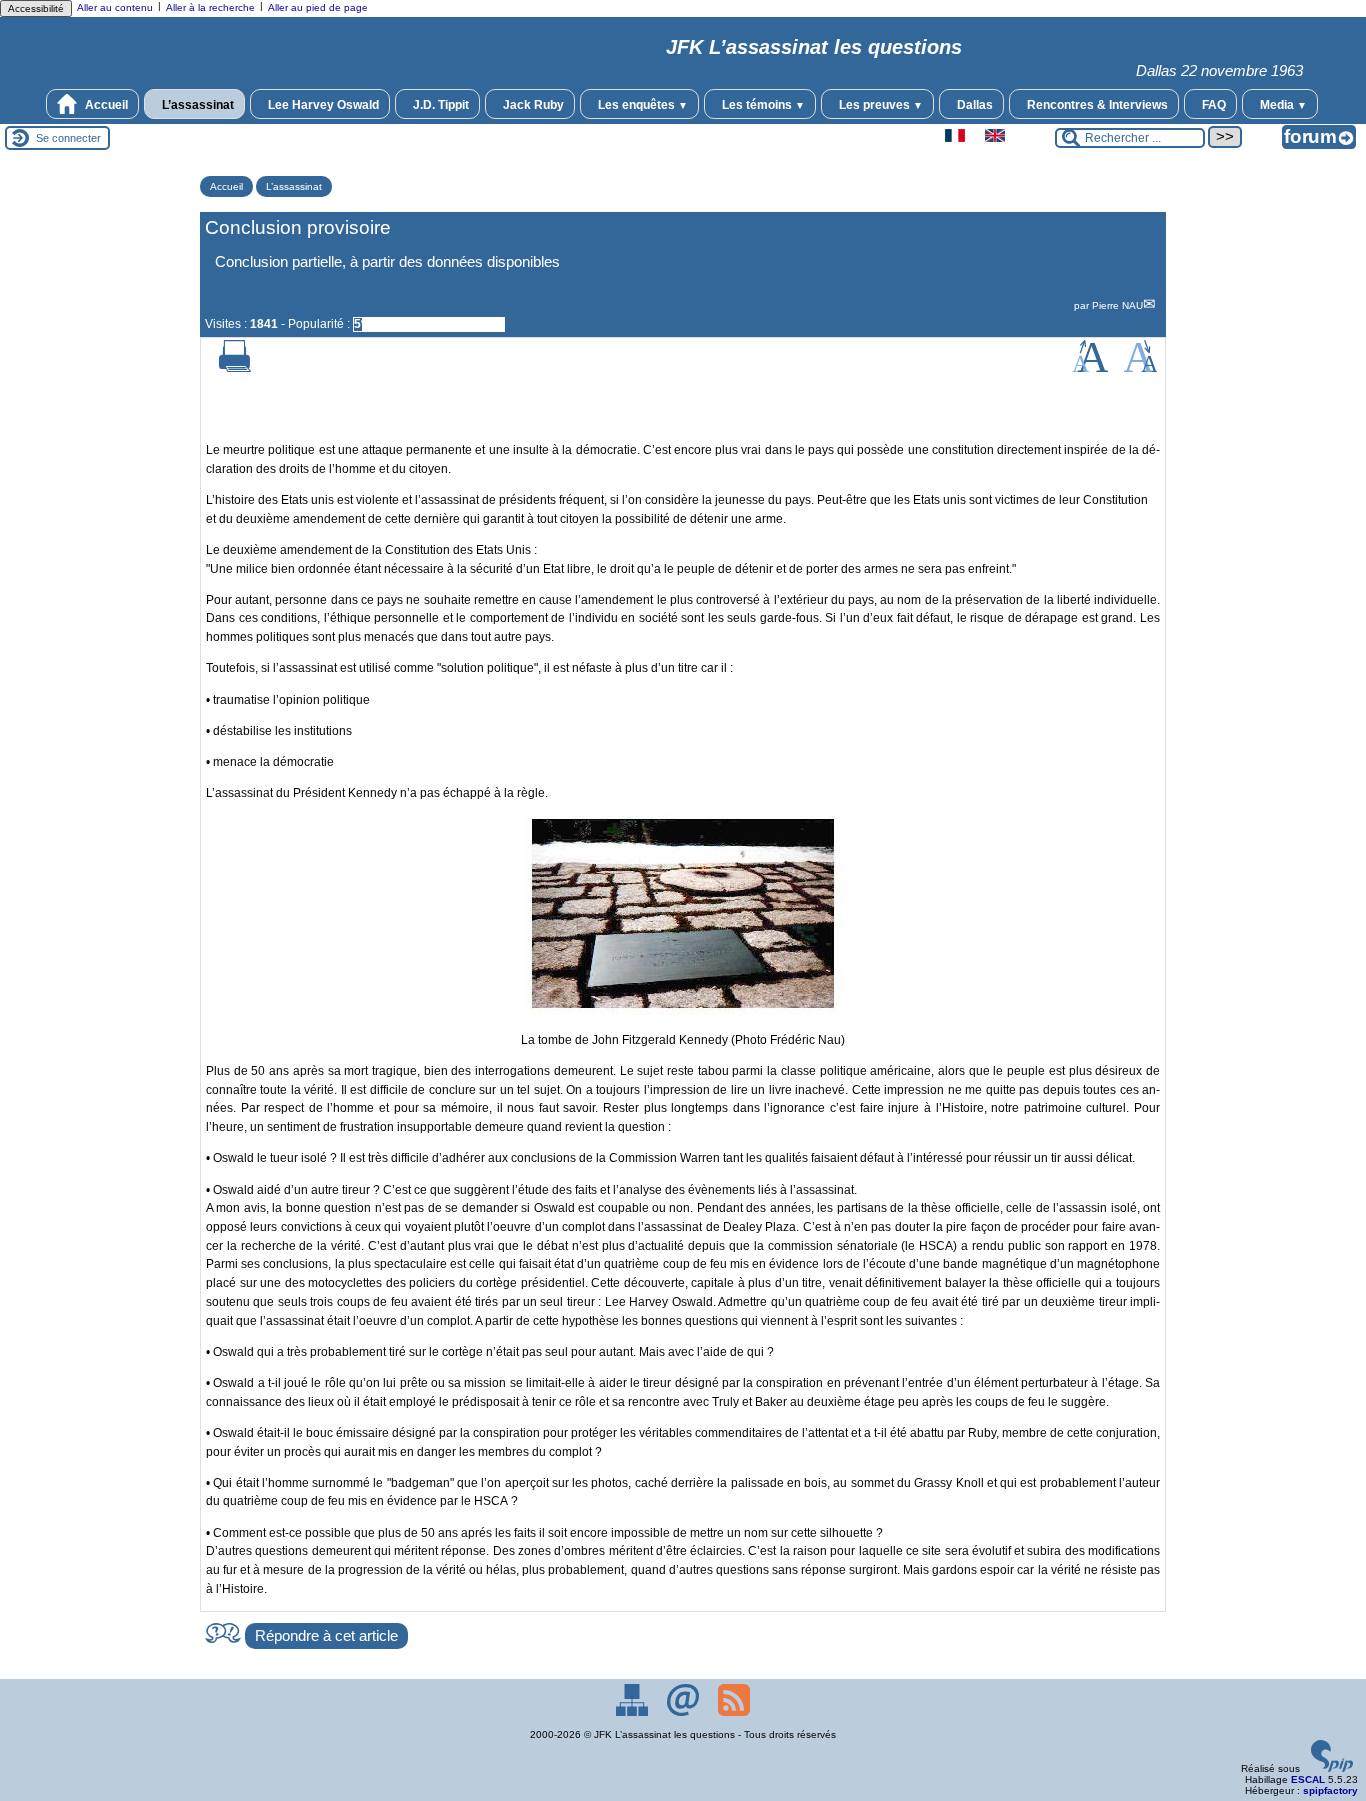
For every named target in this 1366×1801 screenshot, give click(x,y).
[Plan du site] (633, 1712)
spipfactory (1330, 1790)
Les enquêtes (641, 105)
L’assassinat (196, 105)
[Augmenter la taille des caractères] (1090, 368)
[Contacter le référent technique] (684, 1712)
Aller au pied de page (318, 7)
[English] (995, 138)
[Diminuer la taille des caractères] (1140, 368)
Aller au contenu (115, 7)
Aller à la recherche (210, 7)
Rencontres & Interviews (1096, 105)
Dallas (973, 105)
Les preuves (879, 105)
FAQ (1212, 105)
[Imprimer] (235, 368)
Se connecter (68, 138)
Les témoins (762, 105)
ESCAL (1308, 1779)
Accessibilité (36, 8)
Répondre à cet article (326, 1636)
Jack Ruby (532, 105)
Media (1282, 105)
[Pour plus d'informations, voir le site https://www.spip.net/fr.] (1332, 1768)
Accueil (105, 105)
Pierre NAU (1117, 305)
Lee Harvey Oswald (322, 105)
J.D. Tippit (439, 105)
